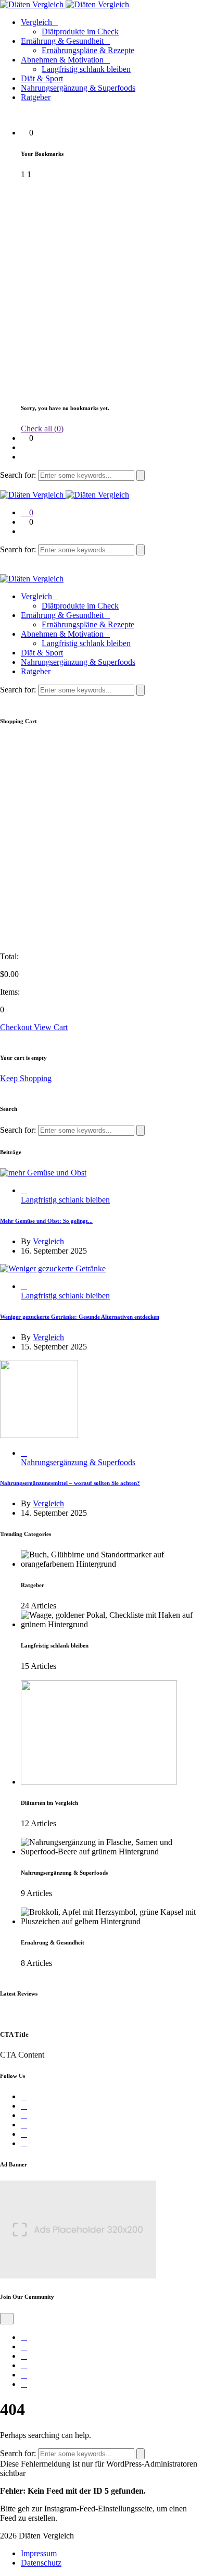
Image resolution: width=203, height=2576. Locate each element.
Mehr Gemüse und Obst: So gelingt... (46, 1221)
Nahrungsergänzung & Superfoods (78, 88)
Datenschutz (41, 2563)
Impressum (39, 2553)
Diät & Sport (42, 78)
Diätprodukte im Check (80, 32)
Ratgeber (36, 97)
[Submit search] (141, 475)
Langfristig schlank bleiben (86, 69)
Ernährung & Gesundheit (62, 41)
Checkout (17, 1027)
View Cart (51, 1027)
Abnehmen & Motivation (62, 60)
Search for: (19, 475)
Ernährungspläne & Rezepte (88, 50)
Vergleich (36, 22)
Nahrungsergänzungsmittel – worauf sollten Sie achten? (70, 1483)
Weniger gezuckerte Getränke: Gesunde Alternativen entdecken (80, 1317)
